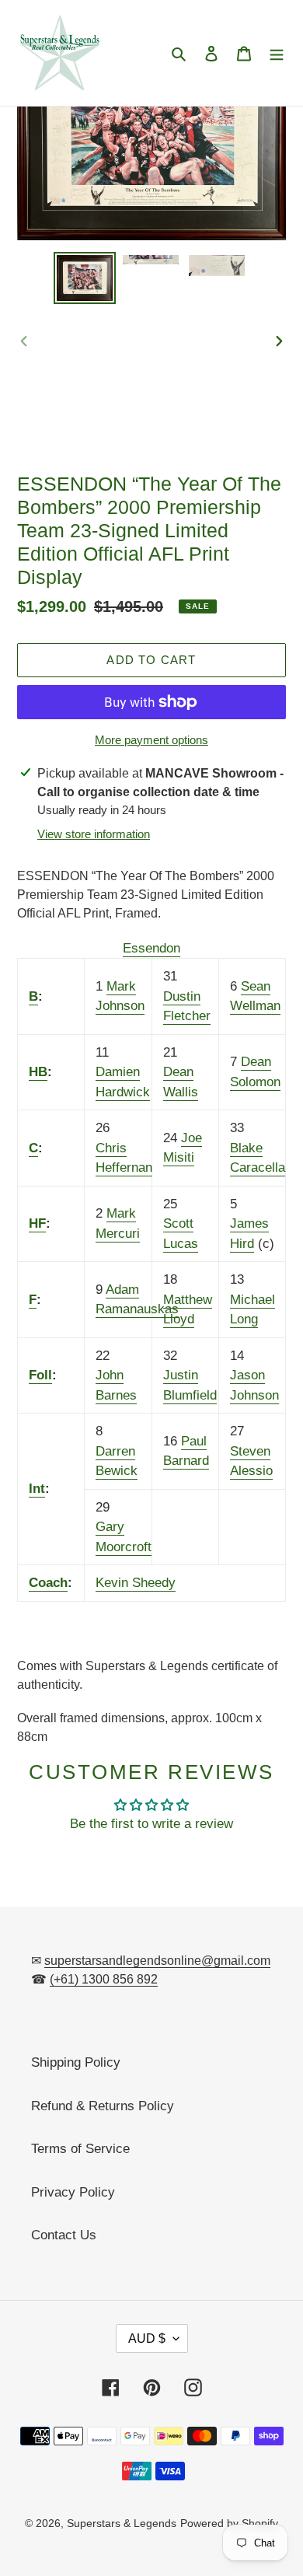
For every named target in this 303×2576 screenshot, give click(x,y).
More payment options (151, 740)
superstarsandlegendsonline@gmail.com (157, 1961)
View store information (94, 834)
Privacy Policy (73, 2192)
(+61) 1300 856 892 (104, 1979)
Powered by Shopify (229, 2523)
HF (37, 1223)
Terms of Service (80, 2149)
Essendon (151, 948)
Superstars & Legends (122, 2523)
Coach (48, 1583)
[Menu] (277, 53)
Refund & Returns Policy (103, 2106)
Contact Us (64, 2235)
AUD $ (147, 2338)
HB (38, 1072)
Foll (40, 1375)
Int (37, 1489)
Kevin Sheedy (136, 1583)
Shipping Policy (76, 2062)
